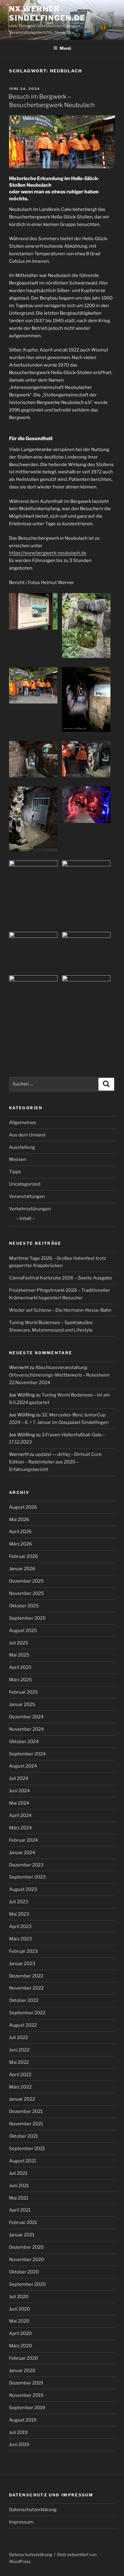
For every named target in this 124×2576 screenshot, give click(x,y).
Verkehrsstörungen (30, 1209)
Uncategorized (25, 1184)
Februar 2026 (23, 1556)
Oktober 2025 (24, 1606)
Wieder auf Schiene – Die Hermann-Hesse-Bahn (60, 1310)
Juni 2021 (19, 2186)
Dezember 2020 (26, 2247)
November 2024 (26, 1729)
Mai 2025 (19, 1655)
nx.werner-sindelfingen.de (47, 13)
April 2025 (20, 1667)
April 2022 (20, 2075)
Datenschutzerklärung (33, 2510)
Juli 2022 (19, 2038)
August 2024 (23, 1766)
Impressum (21, 2522)
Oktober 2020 (24, 2272)
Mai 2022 (19, 2062)
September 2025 (27, 1618)
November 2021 (26, 2124)
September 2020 (27, 2284)
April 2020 (20, 2333)
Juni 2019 (19, 2444)
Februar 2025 (23, 1692)
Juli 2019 (18, 2432)
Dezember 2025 (26, 1581)
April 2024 (20, 1815)
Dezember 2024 (26, 1717)
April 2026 (20, 1532)
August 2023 (23, 1889)
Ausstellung (22, 1147)
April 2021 (20, 2210)
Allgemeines (23, 1123)
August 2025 (23, 1631)
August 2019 (23, 2420)
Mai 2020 (19, 2321)
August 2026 (23, 1507)
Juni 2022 (19, 2050)
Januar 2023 (22, 1964)
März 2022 (20, 2087)
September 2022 (27, 2013)
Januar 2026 (22, 1569)
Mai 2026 (19, 1520)
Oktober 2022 (24, 2000)
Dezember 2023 (26, 1865)
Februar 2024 (23, 1840)
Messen (18, 1159)
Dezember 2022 (26, 1976)
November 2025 (26, 1593)
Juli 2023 (19, 1902)
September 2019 (27, 2408)
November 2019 (26, 2395)
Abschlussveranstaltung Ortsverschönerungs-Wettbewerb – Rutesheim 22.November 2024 (59, 1375)
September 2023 (27, 1877)
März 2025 (20, 1680)
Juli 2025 (19, 1643)
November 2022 (26, 1988)
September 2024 (27, 1754)
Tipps (15, 1172)
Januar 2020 (22, 2371)
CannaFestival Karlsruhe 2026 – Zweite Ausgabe (60, 1278)
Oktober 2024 (24, 1742)
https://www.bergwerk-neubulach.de (48, 553)
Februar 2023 (23, 1951)
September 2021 (27, 2149)
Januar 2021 (22, 2235)
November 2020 (26, 2260)
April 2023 (20, 1926)
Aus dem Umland (27, 1135)
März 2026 (20, 1544)
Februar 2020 (23, 2358)
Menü (65, 48)
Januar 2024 (22, 1853)
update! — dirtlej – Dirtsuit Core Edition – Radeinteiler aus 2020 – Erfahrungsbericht (55, 1462)
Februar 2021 (23, 2222)
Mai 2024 (19, 1803)
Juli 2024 (19, 1778)
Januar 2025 (22, 1704)
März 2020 (20, 2346)
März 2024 (20, 1828)
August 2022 (23, 2025)
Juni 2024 (19, 1791)
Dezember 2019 (26, 2383)
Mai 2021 (19, 2198)
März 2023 (20, 1939)
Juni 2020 (19, 2309)
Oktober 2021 (23, 2136)
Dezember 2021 (26, 2111)
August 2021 (23, 2161)
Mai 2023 (19, 1914)
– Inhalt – (26, 1218)
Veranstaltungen (27, 1196)
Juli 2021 (18, 2173)
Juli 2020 (19, 2297)
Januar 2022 (22, 2099)
